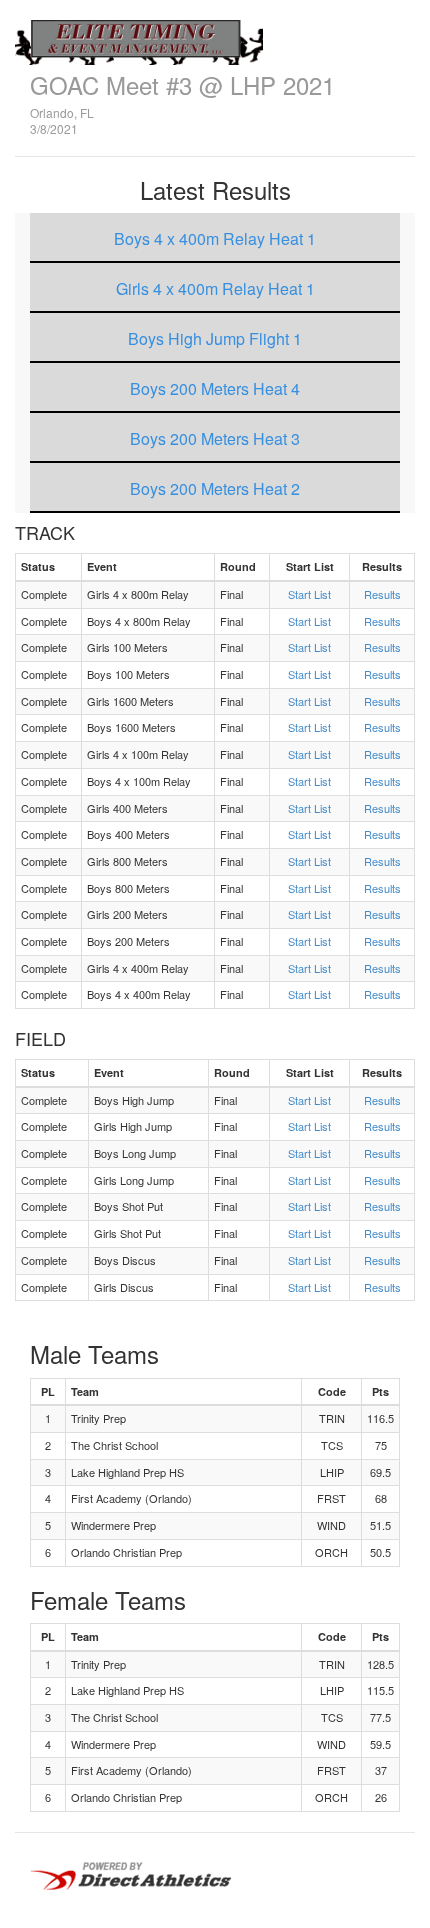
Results (382, 594)
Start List (309, 594)
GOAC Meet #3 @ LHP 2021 (182, 84)
